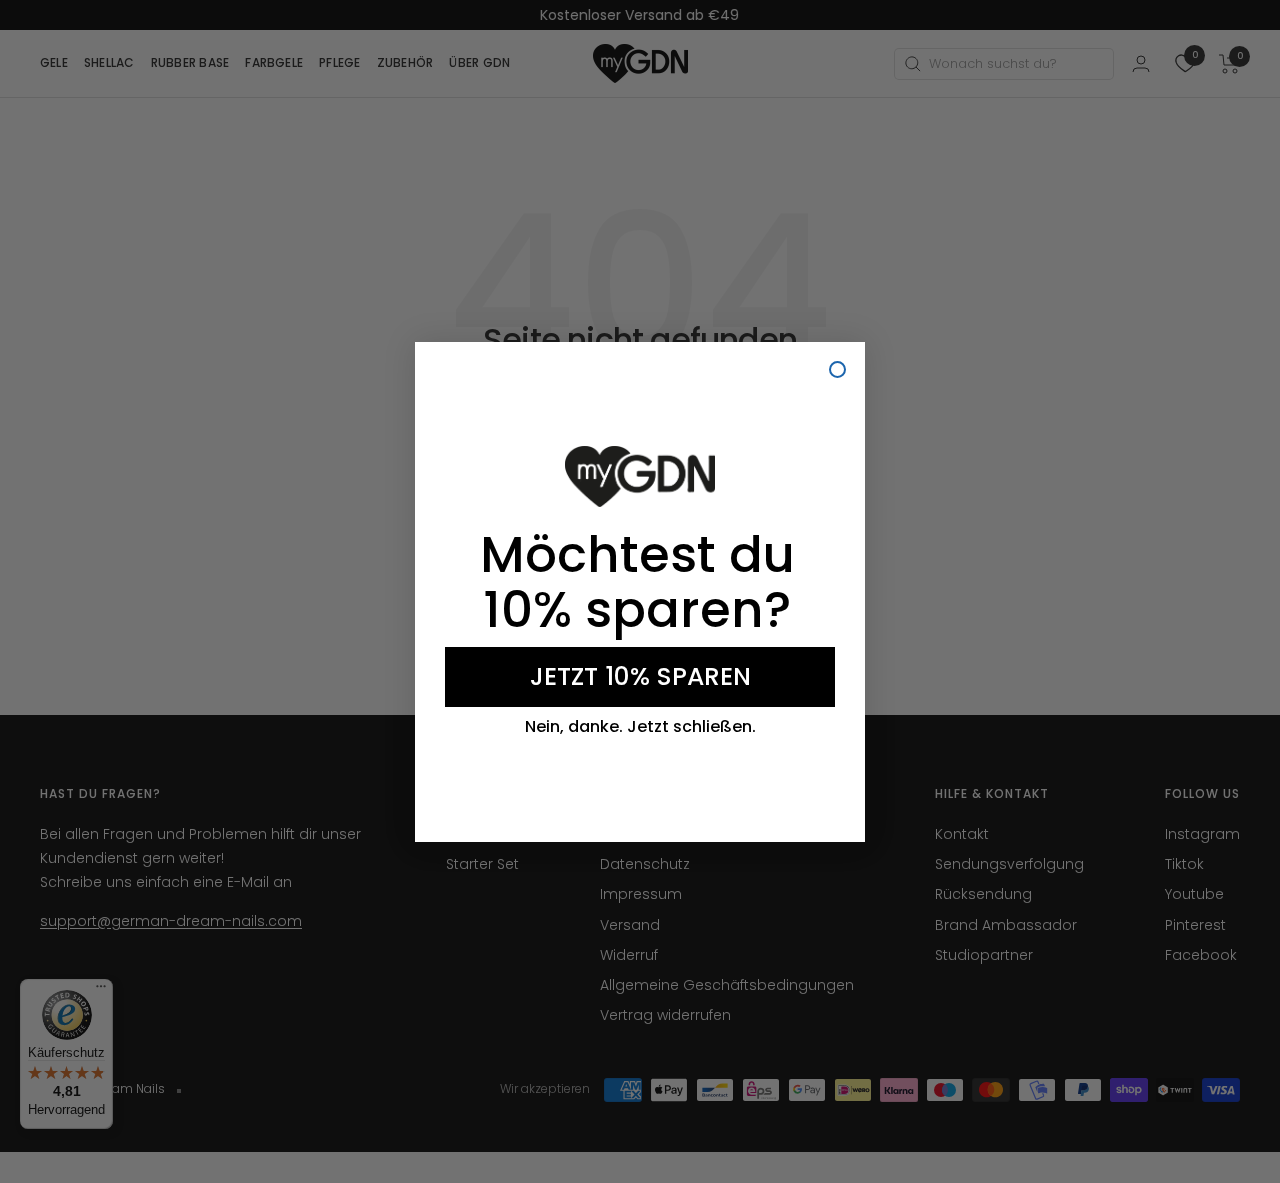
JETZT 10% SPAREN (640, 676)
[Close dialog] (837, 369)
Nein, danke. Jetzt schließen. (640, 727)
